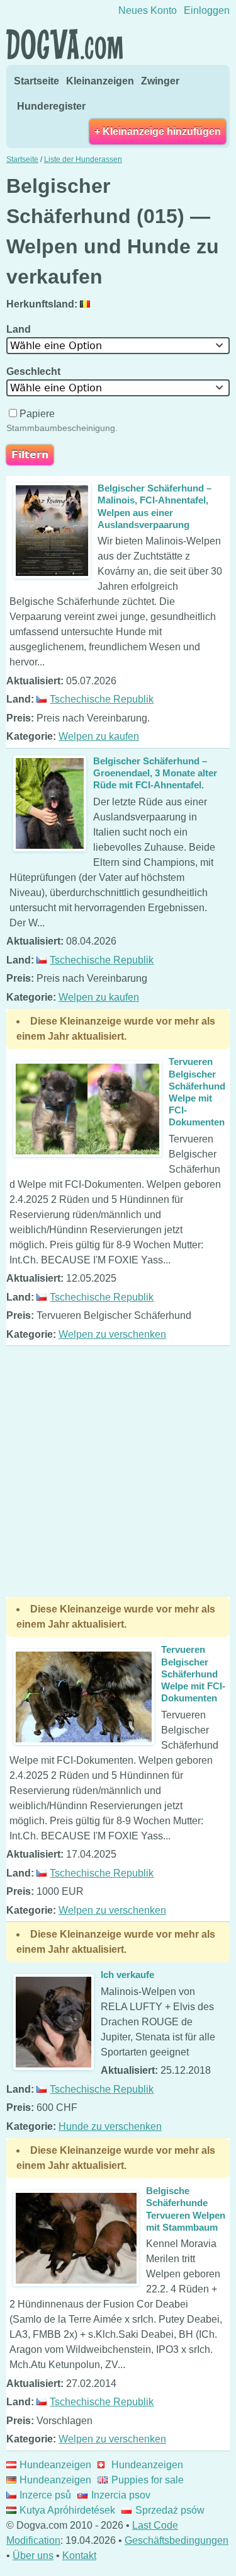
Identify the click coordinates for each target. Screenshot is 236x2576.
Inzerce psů (45, 2495)
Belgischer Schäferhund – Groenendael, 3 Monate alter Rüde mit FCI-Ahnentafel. (155, 773)
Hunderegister (51, 106)
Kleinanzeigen (100, 81)
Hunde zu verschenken (110, 2126)
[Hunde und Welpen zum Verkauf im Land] (87, 304)
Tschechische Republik (102, 699)
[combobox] (118, 346)
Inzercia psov (121, 2495)
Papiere (37, 414)
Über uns (33, 2556)
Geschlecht (35, 371)
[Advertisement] (118, 1471)
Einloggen (207, 10)
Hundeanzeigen (55, 2465)
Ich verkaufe (127, 1975)
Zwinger (160, 81)
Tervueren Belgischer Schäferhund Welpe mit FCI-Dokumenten (193, 1674)
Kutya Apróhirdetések (67, 2510)
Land (20, 329)
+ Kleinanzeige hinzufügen (158, 131)
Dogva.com (65, 44)
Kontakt (79, 2556)
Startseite (37, 81)
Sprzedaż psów (170, 2510)
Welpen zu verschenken (112, 1334)
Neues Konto (148, 10)
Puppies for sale (147, 2480)
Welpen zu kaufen (99, 736)
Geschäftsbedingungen (177, 2540)
